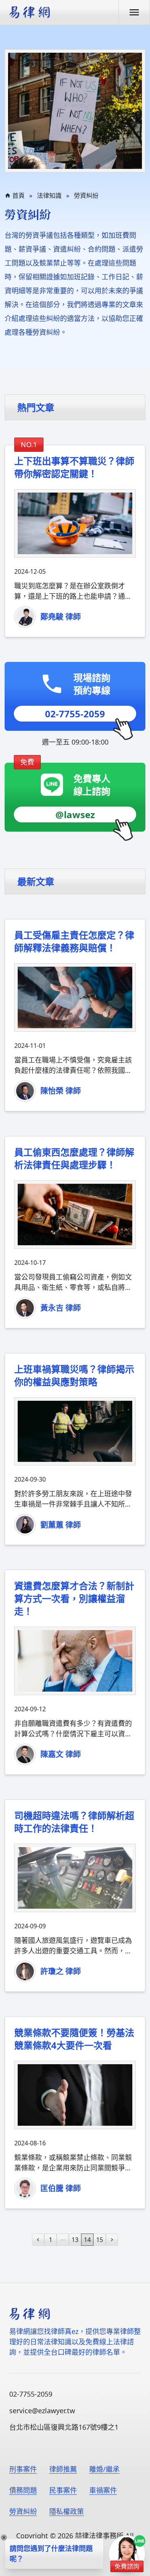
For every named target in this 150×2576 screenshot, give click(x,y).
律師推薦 (63, 2469)
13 (75, 2240)
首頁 (18, 195)
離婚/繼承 (104, 2469)
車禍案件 (103, 2490)
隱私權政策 (67, 2511)
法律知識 (49, 195)
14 (87, 2240)
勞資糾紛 (86, 195)
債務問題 (23, 2490)
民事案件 (63, 2490)
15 (100, 2240)
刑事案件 (23, 2469)
